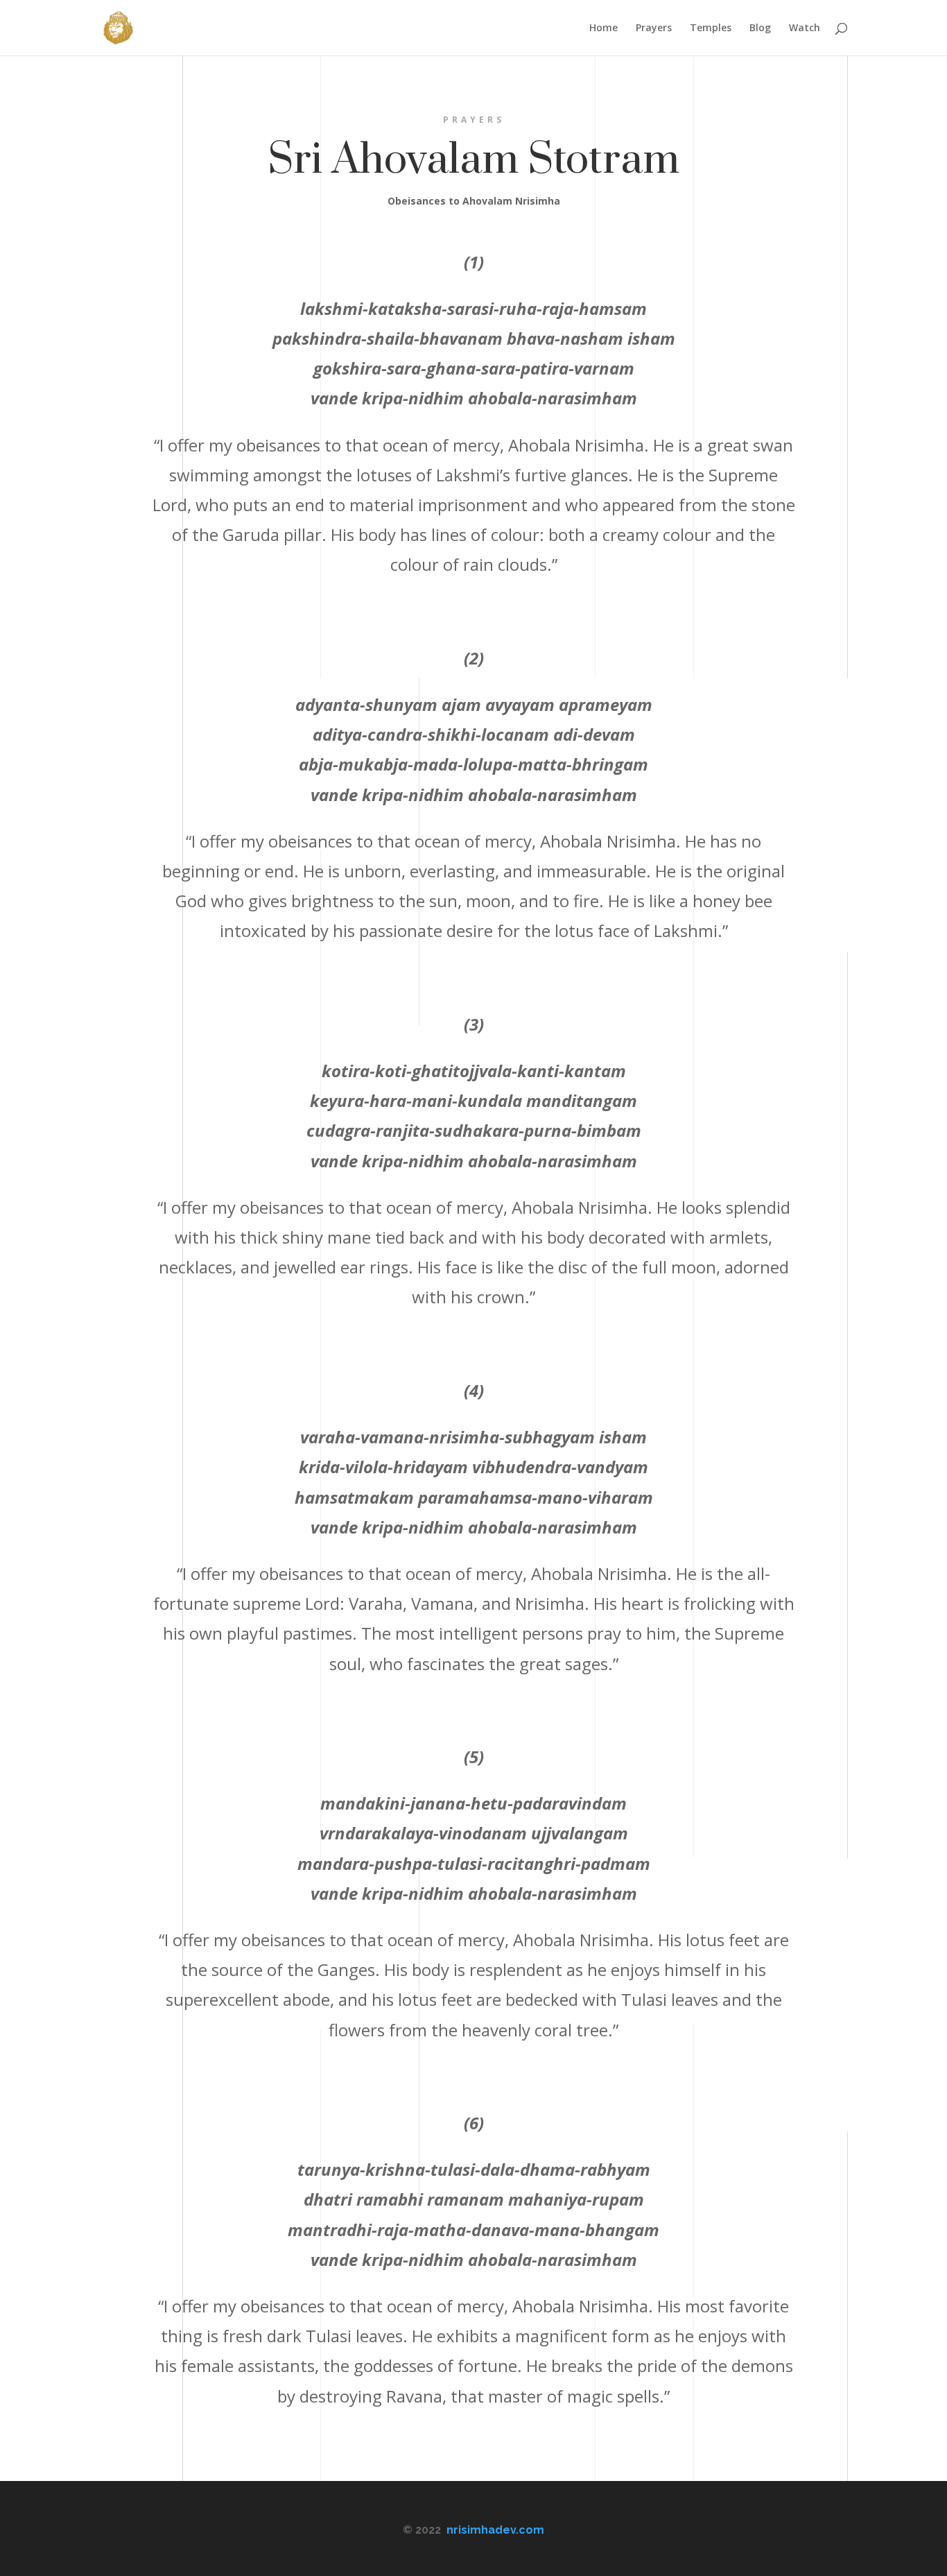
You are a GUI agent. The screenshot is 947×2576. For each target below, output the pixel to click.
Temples (711, 28)
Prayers (654, 28)
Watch (805, 28)
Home (603, 28)
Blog (760, 28)
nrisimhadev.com (495, 2530)
